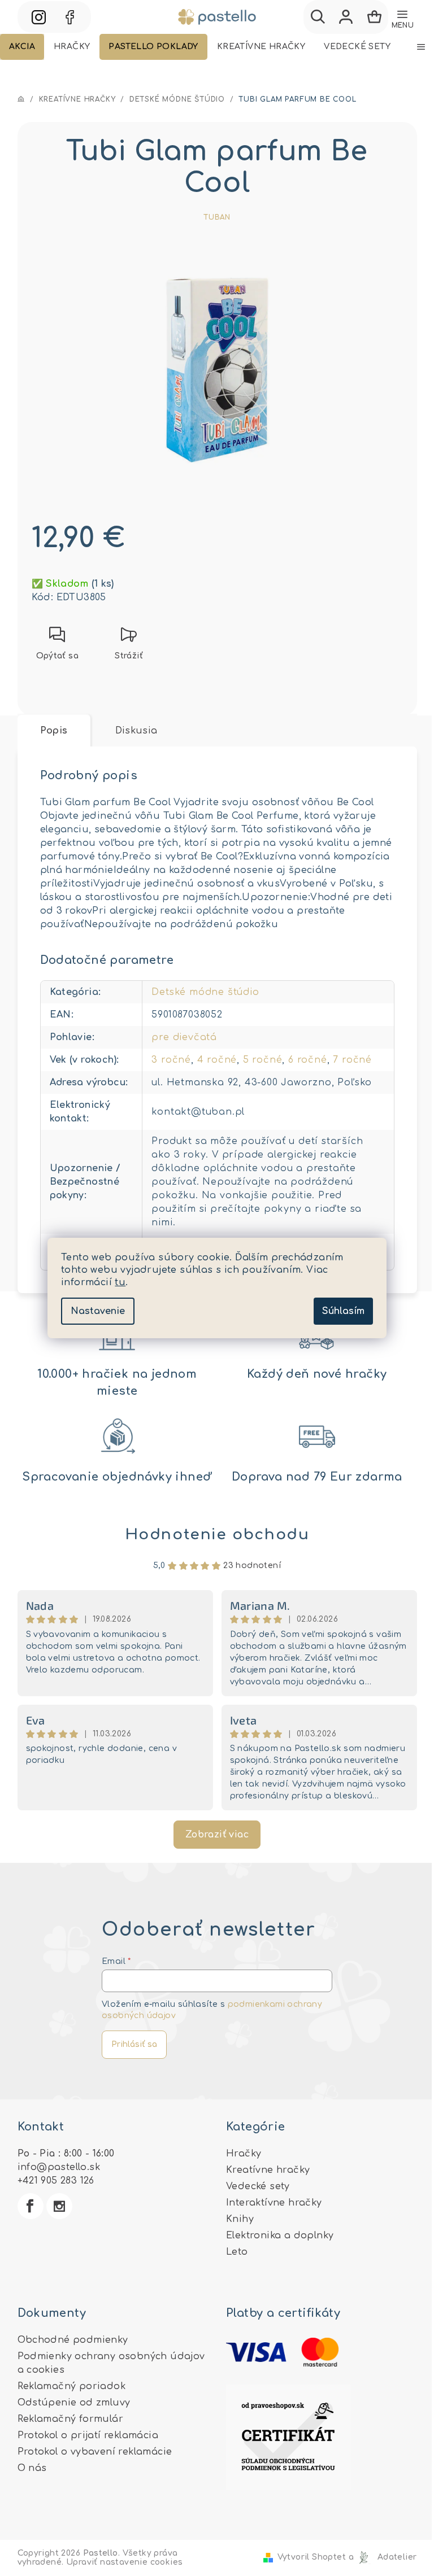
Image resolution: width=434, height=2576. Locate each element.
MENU (403, 25)
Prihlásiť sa (134, 2044)
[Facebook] (31, 2206)
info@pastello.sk (59, 2167)
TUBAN (217, 217)
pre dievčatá (184, 1037)
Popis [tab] (54, 731)
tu (120, 1282)
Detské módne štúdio (205, 992)
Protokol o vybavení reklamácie (95, 2452)
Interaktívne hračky (274, 2203)
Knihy (240, 2219)
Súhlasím (343, 1311)
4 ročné (217, 1060)
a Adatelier (383, 2557)
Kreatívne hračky (268, 2170)
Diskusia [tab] (136, 731)
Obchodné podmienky (73, 2340)
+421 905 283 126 (56, 2181)
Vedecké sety (258, 2186)
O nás (32, 2468)
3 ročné (171, 1060)
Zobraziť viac (217, 1835)
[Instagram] (59, 2206)
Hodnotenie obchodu (217, 1534)
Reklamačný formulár (71, 2419)
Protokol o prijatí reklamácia (88, 2435)
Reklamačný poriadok (72, 2386)
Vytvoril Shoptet (312, 2557)
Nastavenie (98, 1311)
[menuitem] (22, 47)
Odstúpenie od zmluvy (74, 2403)
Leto (237, 2252)
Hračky (244, 2154)
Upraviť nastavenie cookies (124, 2562)
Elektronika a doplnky (280, 2236)
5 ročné (263, 1060)
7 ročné (352, 1060)
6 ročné (308, 1060)
